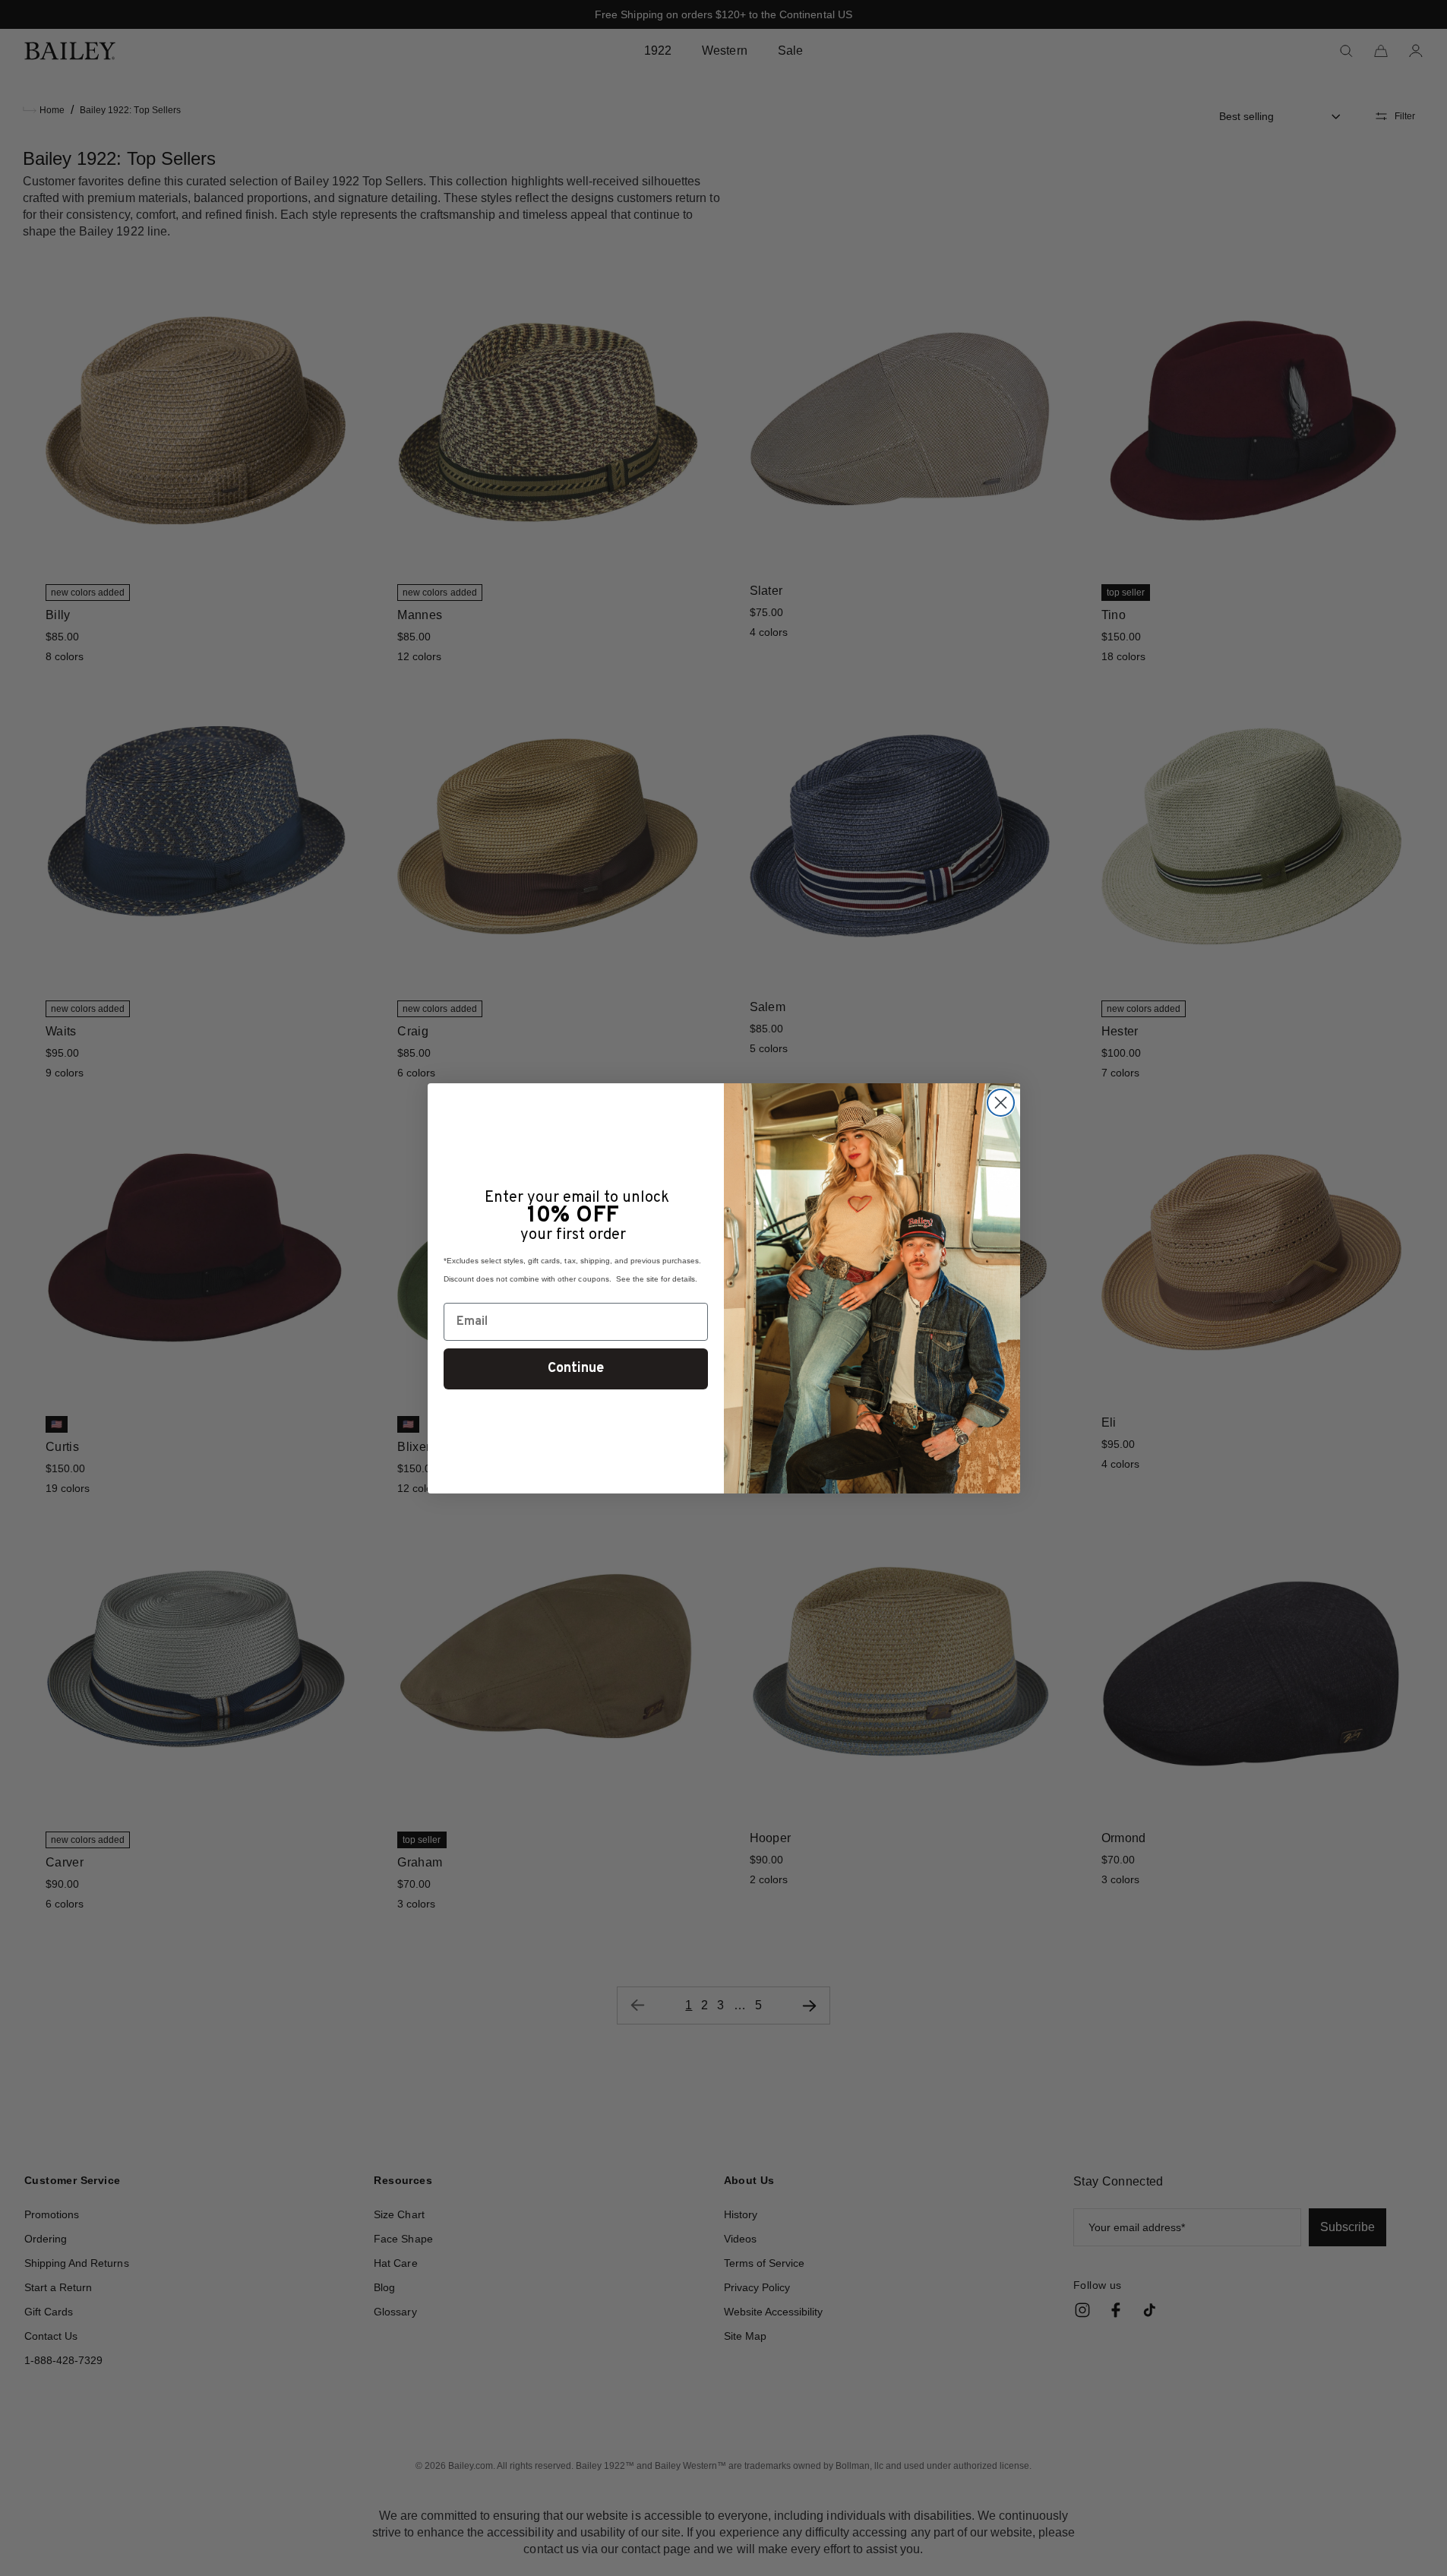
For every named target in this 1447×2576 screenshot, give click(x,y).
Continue (576, 1369)
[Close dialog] (1001, 1103)
